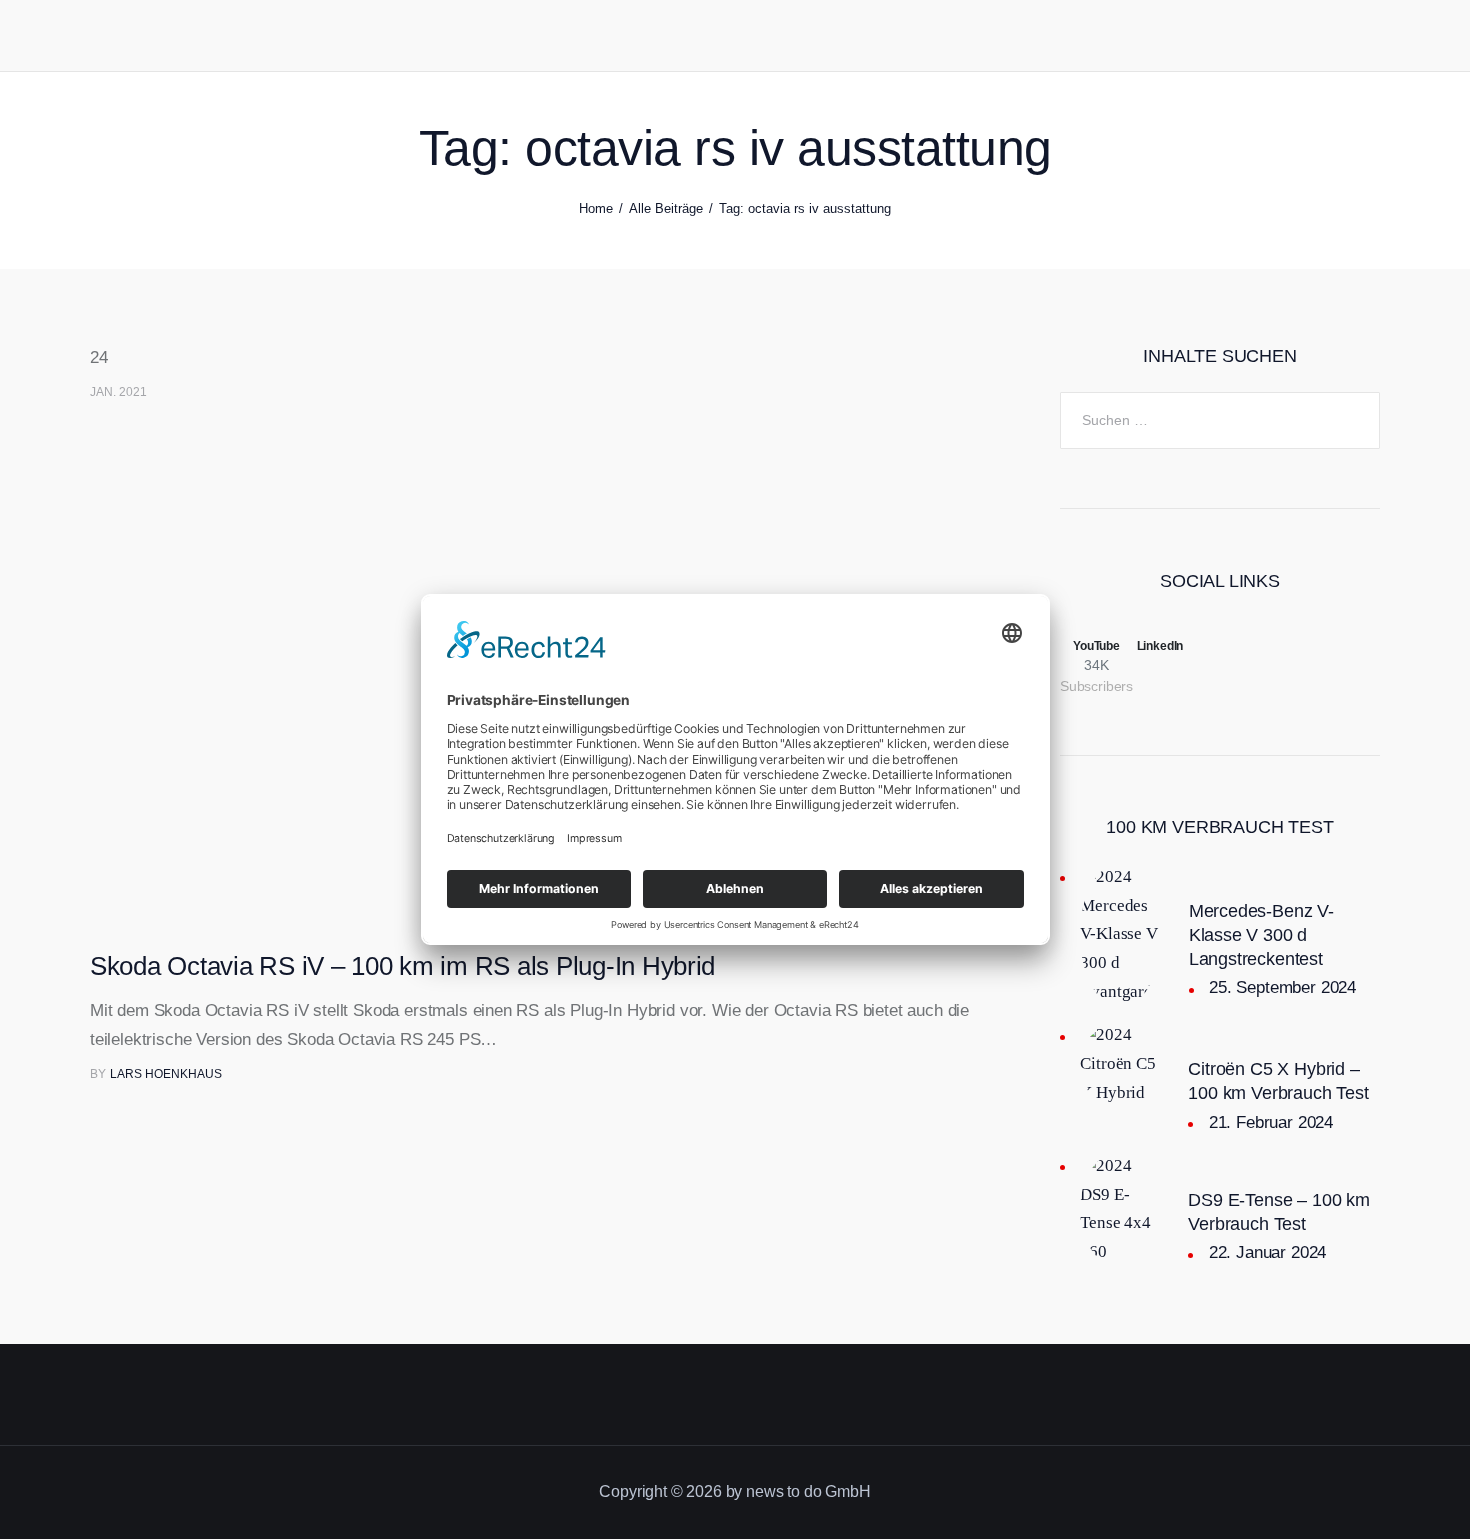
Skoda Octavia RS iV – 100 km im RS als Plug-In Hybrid (402, 966)
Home (596, 208)
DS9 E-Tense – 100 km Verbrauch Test (1278, 1212)
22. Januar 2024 (1267, 1252)
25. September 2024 (1282, 987)
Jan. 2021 (118, 392)
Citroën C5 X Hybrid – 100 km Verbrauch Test (1278, 1081)
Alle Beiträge (666, 208)
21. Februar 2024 (1271, 1122)
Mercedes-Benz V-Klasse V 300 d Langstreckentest (1261, 935)
